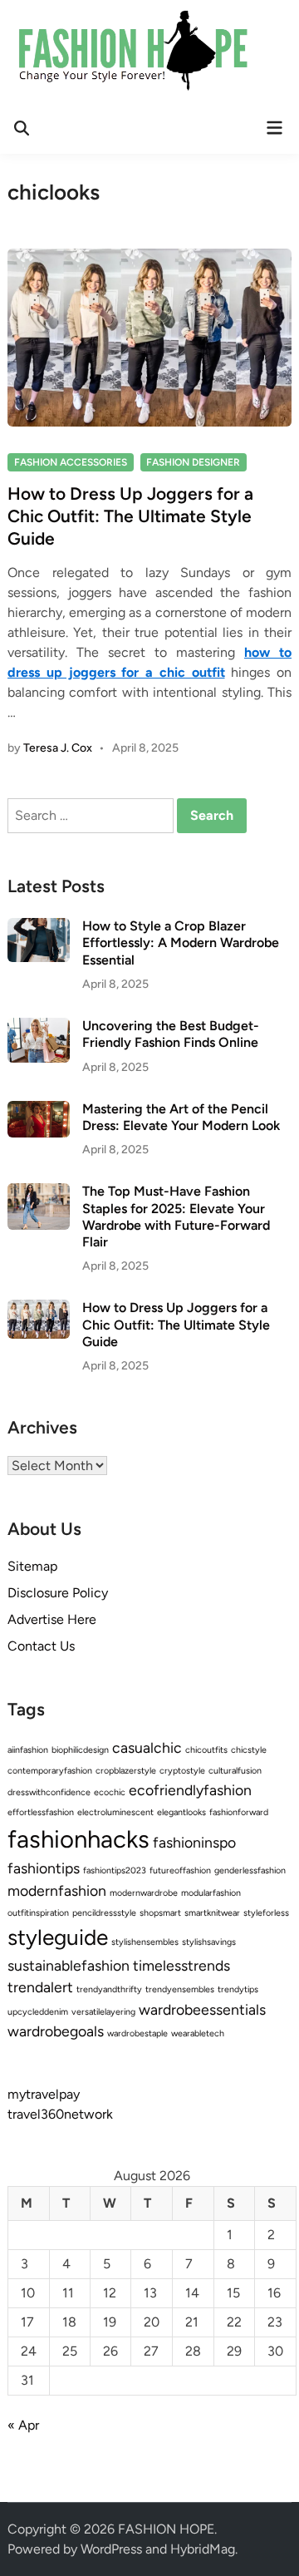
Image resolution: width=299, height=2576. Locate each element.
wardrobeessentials (202, 2009)
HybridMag (203, 2549)
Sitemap (32, 1566)
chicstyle (249, 1750)
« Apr (23, 2425)
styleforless (266, 1913)
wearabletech (198, 2033)
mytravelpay (44, 2094)
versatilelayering (103, 2012)
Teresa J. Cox (58, 748)
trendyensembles (180, 1989)
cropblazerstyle (126, 1771)
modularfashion (211, 1893)
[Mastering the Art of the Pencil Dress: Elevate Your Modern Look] (39, 1110)
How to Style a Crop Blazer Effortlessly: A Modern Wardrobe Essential (181, 943)
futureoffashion (180, 1870)
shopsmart (160, 1913)
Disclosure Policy (58, 1593)
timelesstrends (181, 1965)
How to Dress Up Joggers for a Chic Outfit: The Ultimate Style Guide (130, 516)
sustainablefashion (69, 1965)
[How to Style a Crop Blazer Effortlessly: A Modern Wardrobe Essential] (39, 928)
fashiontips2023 (115, 1870)
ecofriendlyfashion (190, 1790)
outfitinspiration (38, 1913)
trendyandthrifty (109, 1989)
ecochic (110, 1792)
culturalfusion (235, 1771)
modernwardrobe (144, 1893)
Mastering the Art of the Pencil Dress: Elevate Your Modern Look (181, 1117)
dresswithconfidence (49, 1792)
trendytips (238, 1989)
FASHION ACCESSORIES (71, 462)
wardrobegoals (56, 2031)
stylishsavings (209, 1942)
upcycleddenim (38, 2012)
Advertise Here (52, 1619)
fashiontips (44, 1868)
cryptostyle (182, 1771)
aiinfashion (28, 1750)
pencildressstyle (104, 1913)
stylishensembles (145, 1942)
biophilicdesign (80, 1750)
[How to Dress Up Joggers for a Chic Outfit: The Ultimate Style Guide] (39, 1309)
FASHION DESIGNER (193, 462)
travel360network (60, 2114)
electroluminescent (115, 1812)
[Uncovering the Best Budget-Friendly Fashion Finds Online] (39, 1027)
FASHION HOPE (166, 2529)
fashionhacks (78, 1839)
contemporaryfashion (50, 1771)
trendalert (40, 1987)
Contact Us (41, 1646)
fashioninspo (194, 1842)
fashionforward (239, 1812)
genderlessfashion (250, 1870)
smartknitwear (212, 1913)
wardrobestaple (137, 2033)
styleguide (58, 1937)
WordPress (111, 2549)
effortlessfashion (41, 1812)
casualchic (147, 1747)
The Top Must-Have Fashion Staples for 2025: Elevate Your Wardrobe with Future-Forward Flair (176, 1216)
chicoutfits (206, 1750)
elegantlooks (181, 1812)
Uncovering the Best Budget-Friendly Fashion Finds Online (171, 1034)
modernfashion (57, 1890)
